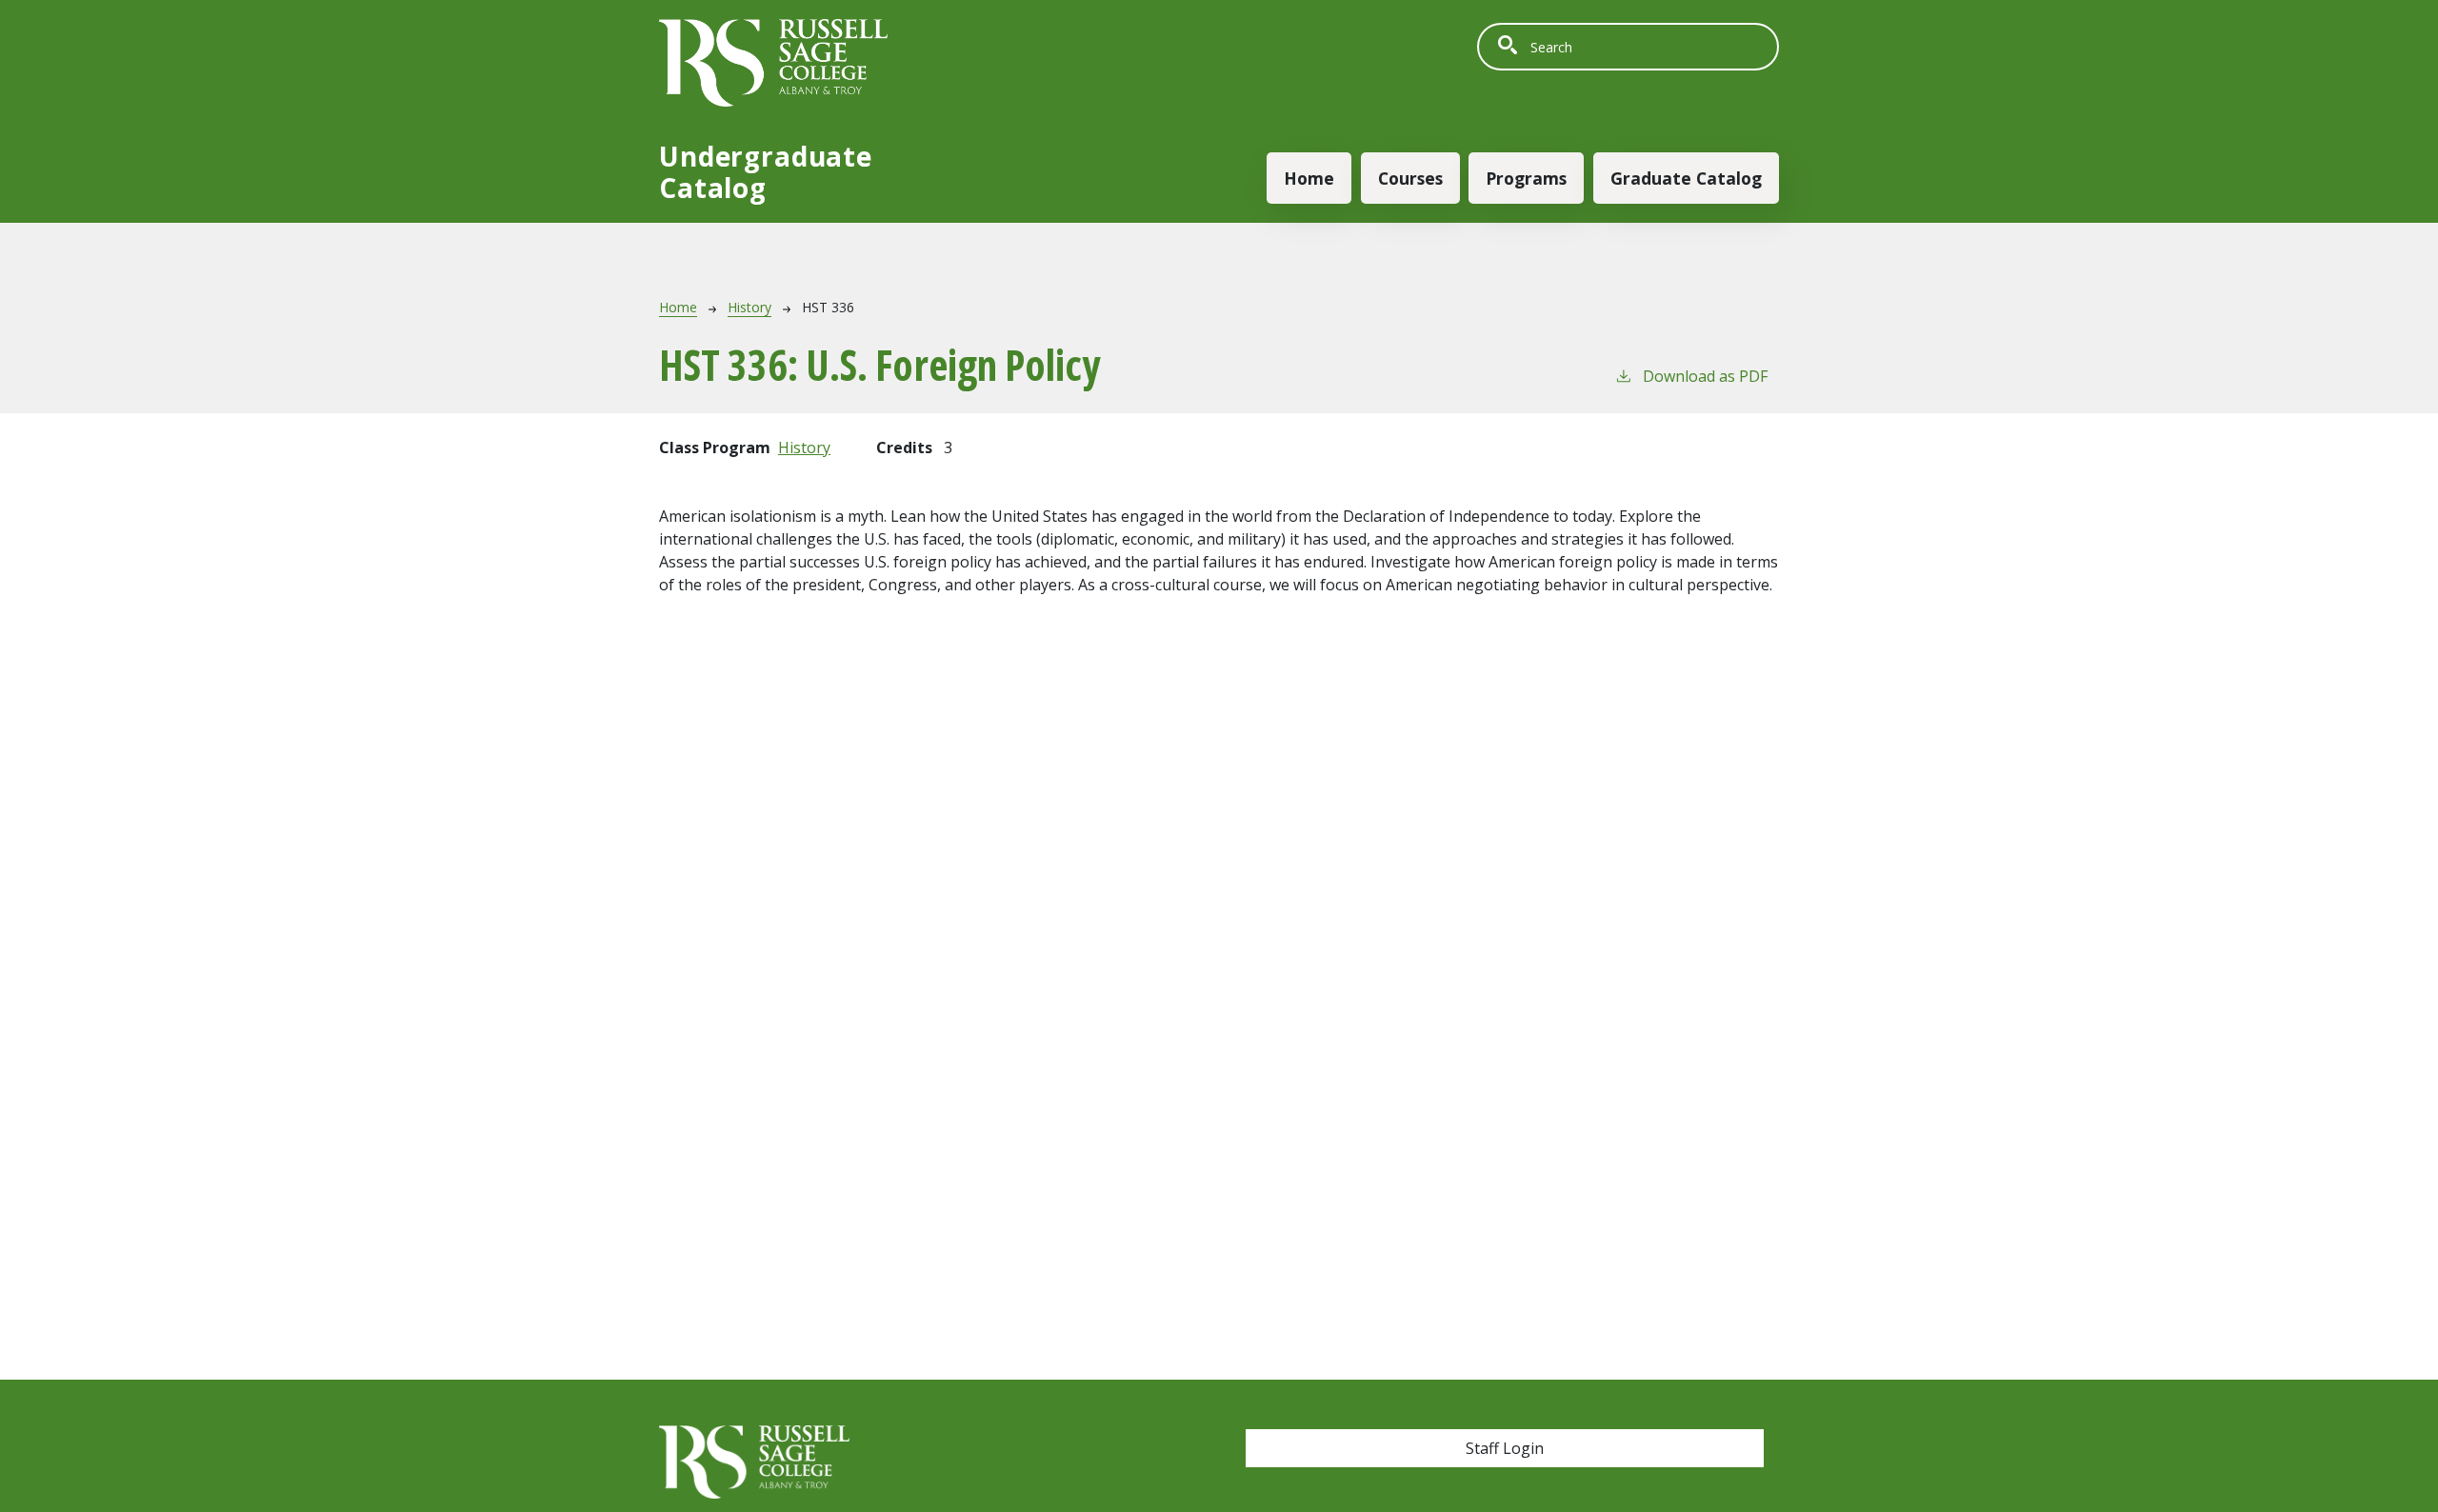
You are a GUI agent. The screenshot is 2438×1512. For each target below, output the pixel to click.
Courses (1410, 178)
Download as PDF (1705, 376)
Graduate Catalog (1686, 178)
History (749, 307)
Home (1309, 178)
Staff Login (1505, 1448)
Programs (1526, 178)
